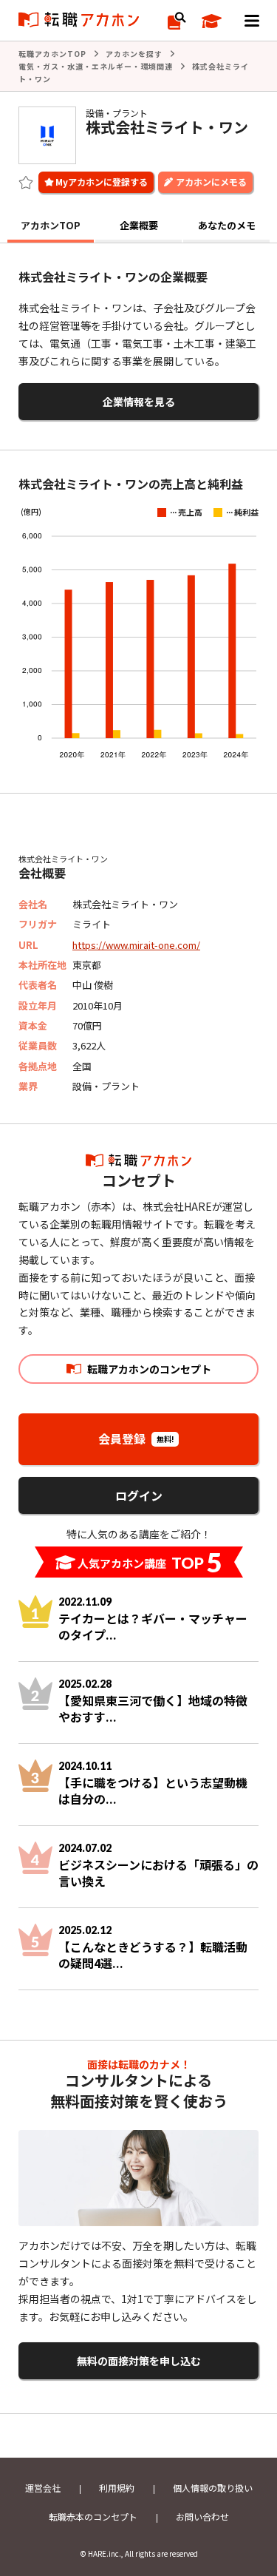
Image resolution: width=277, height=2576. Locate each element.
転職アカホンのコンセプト (149, 1369)
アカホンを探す (134, 54)
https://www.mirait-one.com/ (136, 945)
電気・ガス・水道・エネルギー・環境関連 (96, 66)
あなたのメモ (227, 225)
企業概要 (139, 225)
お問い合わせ (202, 2516)
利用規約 (117, 2488)
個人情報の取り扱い (213, 2488)
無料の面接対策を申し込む (139, 2361)
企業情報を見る (139, 402)
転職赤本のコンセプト (93, 2516)
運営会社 (43, 2488)
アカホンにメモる (211, 182)
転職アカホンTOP (52, 54)
